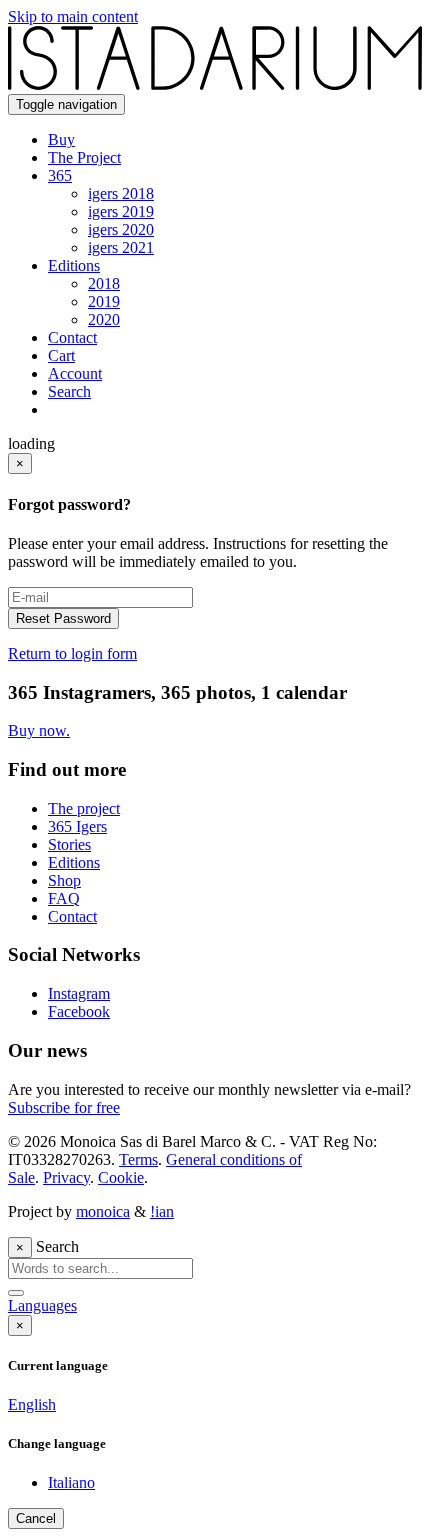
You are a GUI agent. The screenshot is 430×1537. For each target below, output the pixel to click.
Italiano (71, 1482)
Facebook (79, 1011)
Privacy (66, 1177)
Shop (64, 880)
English (32, 1404)
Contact (72, 916)
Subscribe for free (64, 1107)
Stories (69, 844)
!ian (162, 1211)
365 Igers (77, 826)
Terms (138, 1159)
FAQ (64, 898)
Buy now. (39, 730)
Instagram (79, 993)
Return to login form (72, 653)
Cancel (36, 1518)
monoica (103, 1211)
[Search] (16, 1293)
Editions (74, 862)
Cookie (121, 1177)
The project (84, 808)
